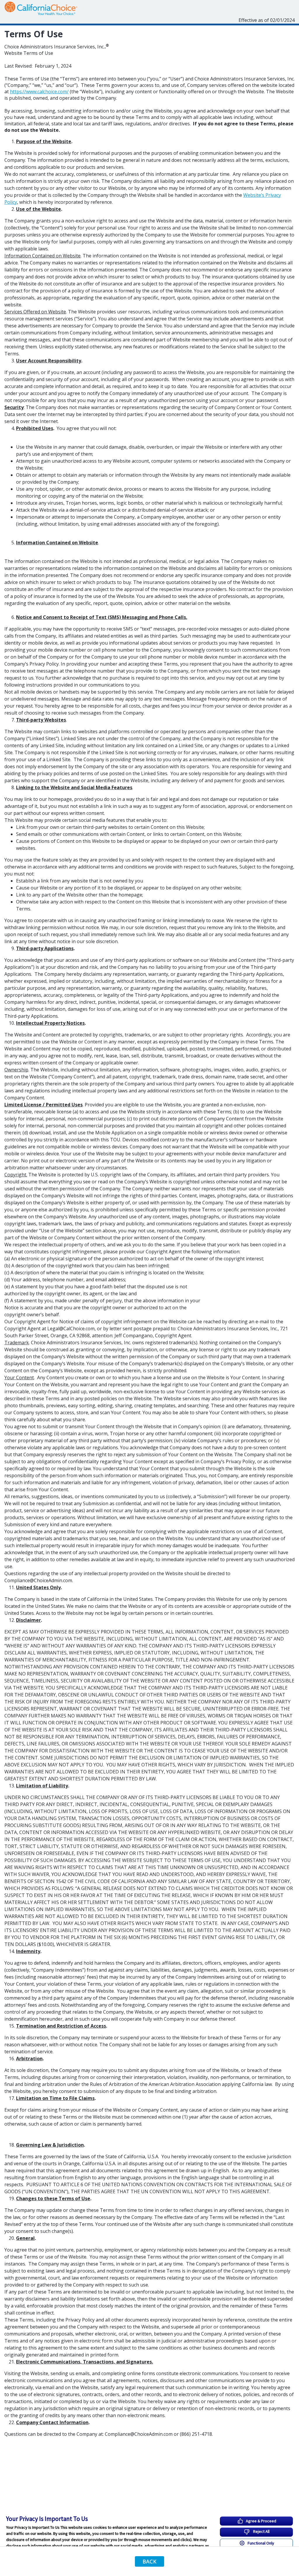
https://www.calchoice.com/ (39, 92)
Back (149, 2561)
